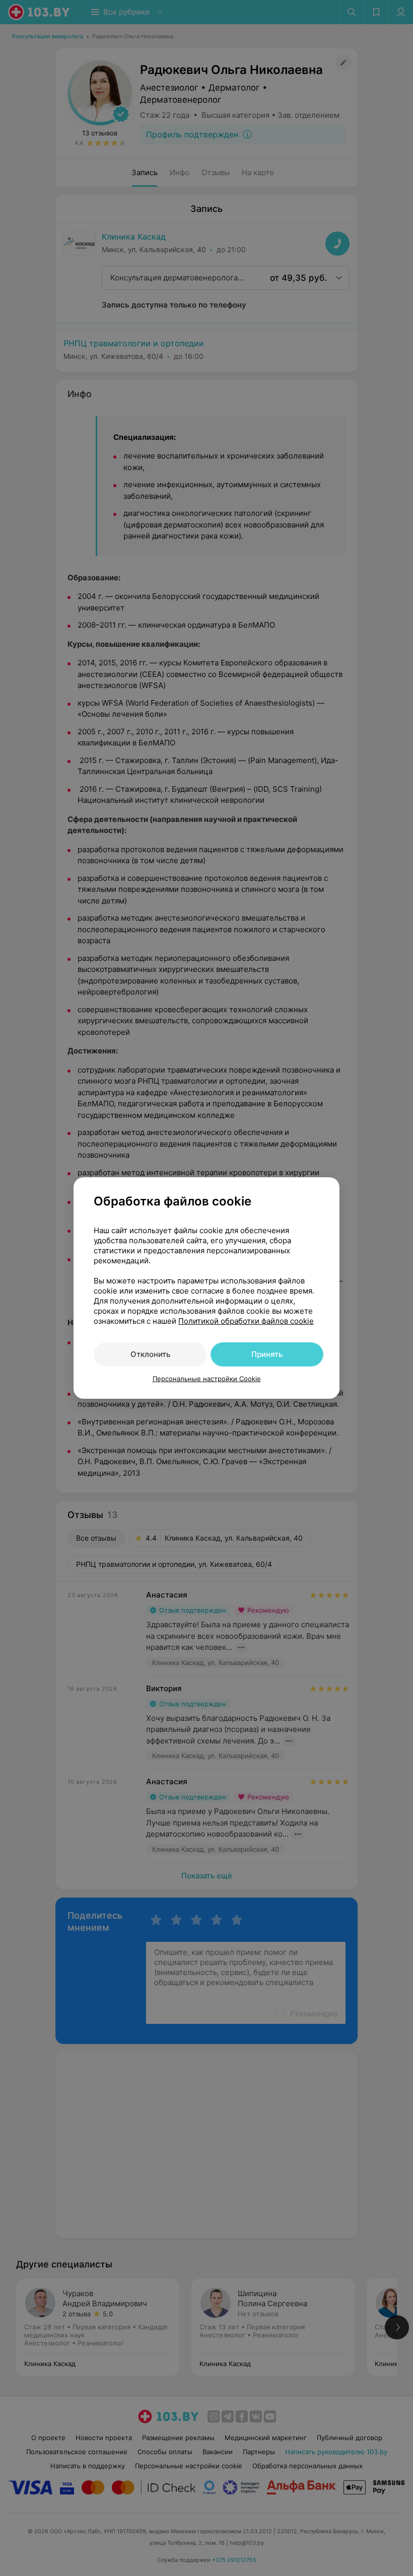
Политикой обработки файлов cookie (246, 1321)
